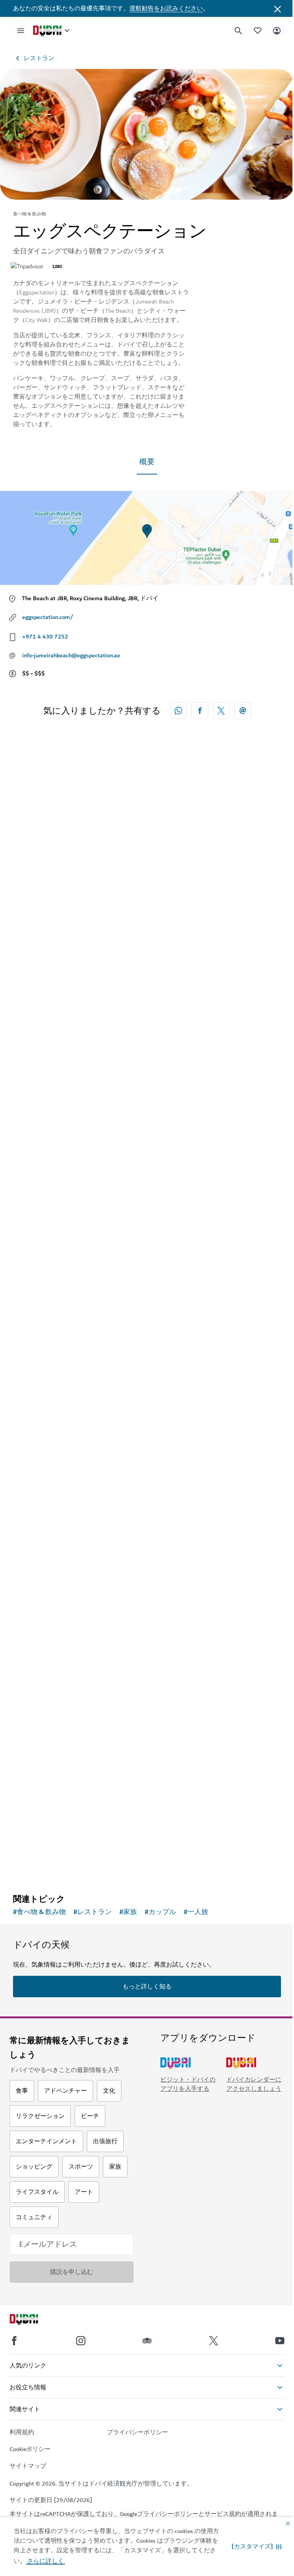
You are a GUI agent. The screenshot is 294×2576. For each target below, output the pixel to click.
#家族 (128, 1912)
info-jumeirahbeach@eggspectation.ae (71, 655)
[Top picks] (258, 30)
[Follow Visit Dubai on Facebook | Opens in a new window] (14, 2341)
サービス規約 (223, 2514)
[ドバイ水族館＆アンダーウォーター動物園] (147, 1688)
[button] (257, 2546)
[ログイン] (277, 30)
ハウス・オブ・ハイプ (60, 1542)
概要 (147, 462)
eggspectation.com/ (48, 617)
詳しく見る (41, 1868)
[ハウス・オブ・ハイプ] (147, 1423)
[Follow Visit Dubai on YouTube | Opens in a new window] (280, 2341)
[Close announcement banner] (278, 8)
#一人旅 (196, 1912)
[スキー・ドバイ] (147, 1158)
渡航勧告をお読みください (166, 8)
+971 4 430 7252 (45, 637)
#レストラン (93, 1912)
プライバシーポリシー (168, 2514)
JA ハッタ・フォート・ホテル (73, 1013)
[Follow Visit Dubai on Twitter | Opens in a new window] (214, 2341)
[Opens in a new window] (200, 711)
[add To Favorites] (262, 987)
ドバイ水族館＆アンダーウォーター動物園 (95, 1806)
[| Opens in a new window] (81, 2341)
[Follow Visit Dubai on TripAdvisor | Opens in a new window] (147, 2341)
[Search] (238, 31)
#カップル (160, 1912)
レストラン (39, 58)
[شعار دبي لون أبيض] (33, 2320)
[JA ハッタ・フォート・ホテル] (147, 894)
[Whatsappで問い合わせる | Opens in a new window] (178, 711)
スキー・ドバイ (49, 1277)
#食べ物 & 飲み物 (39, 1912)
